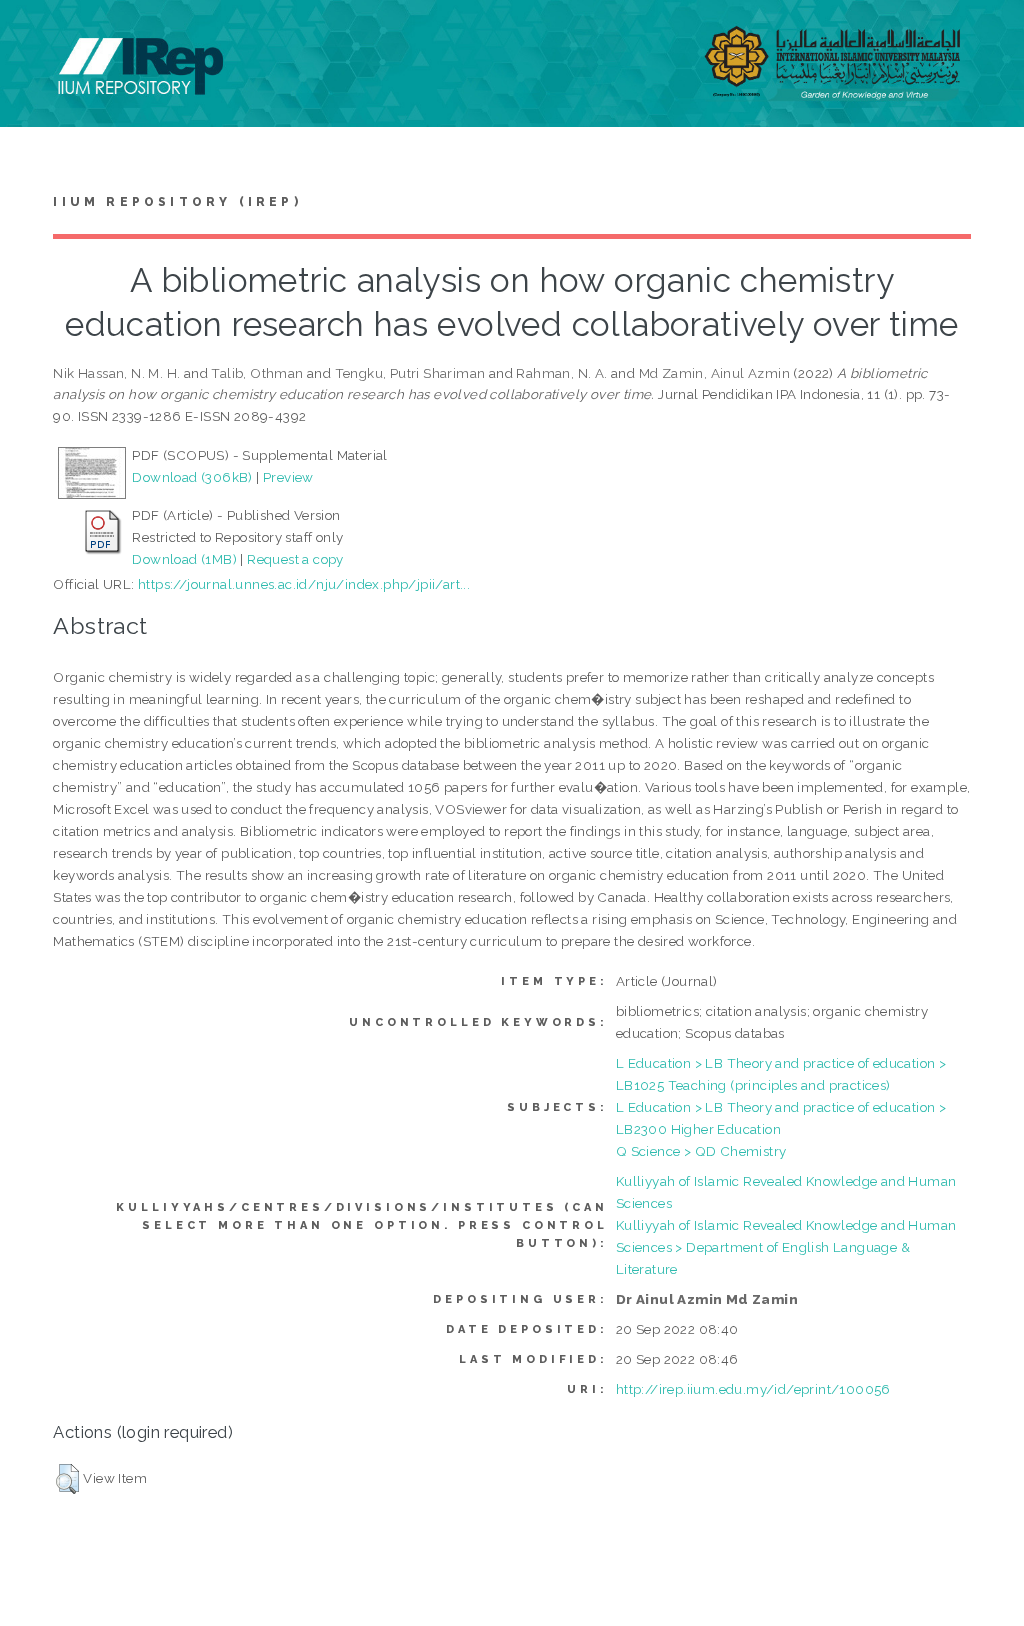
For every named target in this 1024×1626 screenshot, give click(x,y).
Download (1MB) (184, 559)
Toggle (36, 37)
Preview (288, 477)
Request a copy (295, 559)
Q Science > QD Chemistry (701, 1151)
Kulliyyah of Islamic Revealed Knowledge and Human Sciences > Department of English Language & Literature (786, 1247)
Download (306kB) (192, 477)
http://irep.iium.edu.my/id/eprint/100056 (753, 1389)
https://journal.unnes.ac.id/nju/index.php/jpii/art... (304, 584)
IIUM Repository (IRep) (177, 202)
